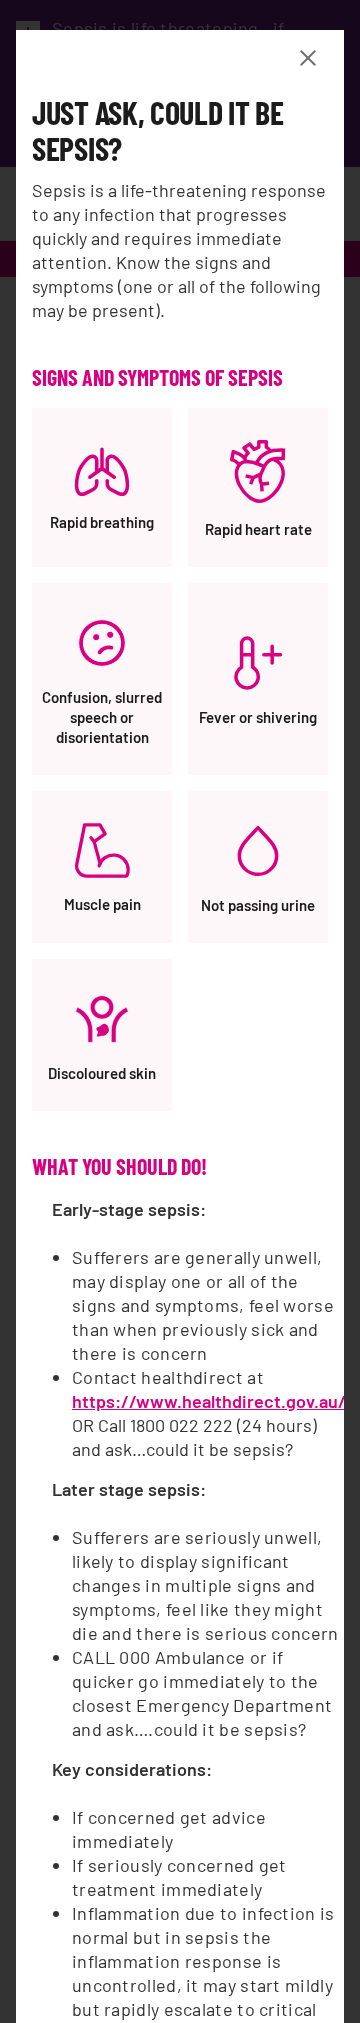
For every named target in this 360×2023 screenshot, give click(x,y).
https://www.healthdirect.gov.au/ (209, 1401)
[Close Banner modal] (312, 58)
